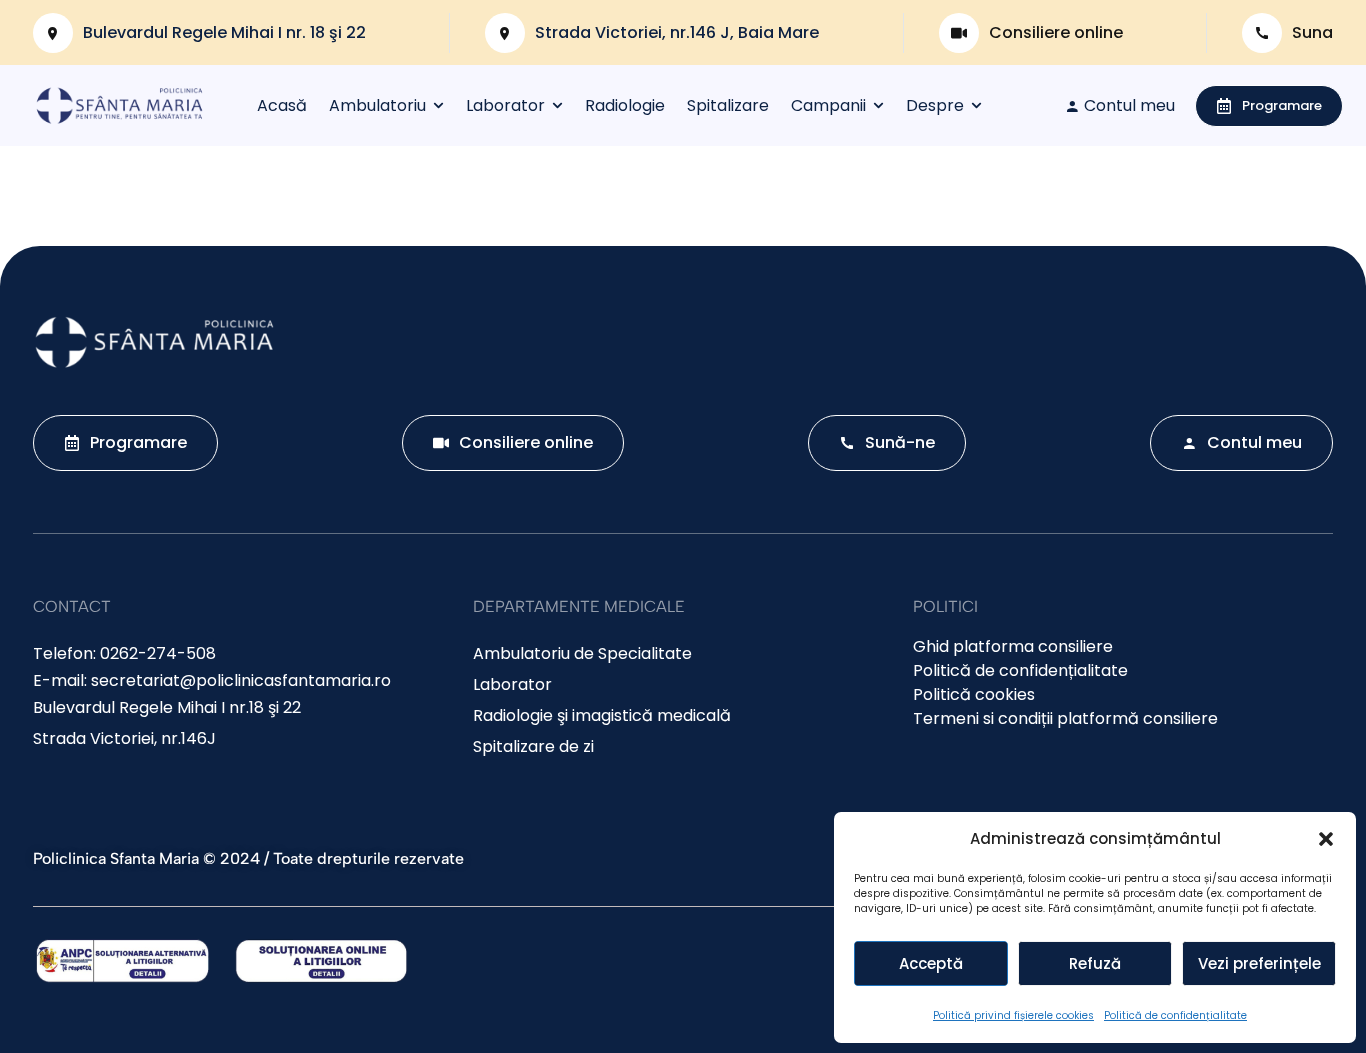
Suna (1312, 32)
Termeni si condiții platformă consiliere (1065, 718)
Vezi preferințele (1259, 963)
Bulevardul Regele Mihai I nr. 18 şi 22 (224, 32)
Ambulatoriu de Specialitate (582, 653)
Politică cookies (974, 694)
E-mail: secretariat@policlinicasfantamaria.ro (212, 680)
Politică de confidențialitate (1175, 1015)
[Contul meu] (1072, 106)
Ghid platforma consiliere (1013, 646)
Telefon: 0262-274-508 (124, 653)
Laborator (512, 684)
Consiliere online (1056, 32)
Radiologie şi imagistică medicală (602, 715)
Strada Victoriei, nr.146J (124, 738)
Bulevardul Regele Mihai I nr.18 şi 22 (167, 707)
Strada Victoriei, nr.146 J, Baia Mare (677, 32)
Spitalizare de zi (533, 746)
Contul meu (1129, 105)
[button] (1326, 839)
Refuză (1095, 963)
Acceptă (931, 963)
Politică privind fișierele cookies (1013, 1015)
